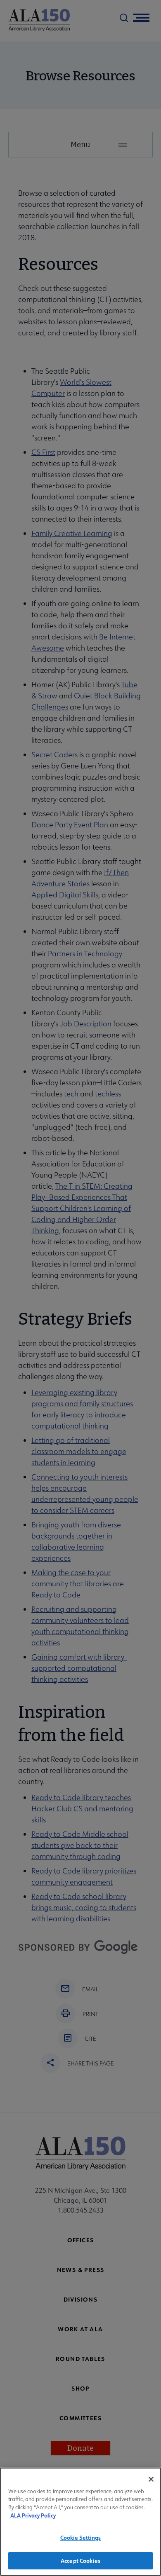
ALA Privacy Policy (33, 2515)
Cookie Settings (81, 2537)
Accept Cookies (80, 2561)
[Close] (151, 2479)
